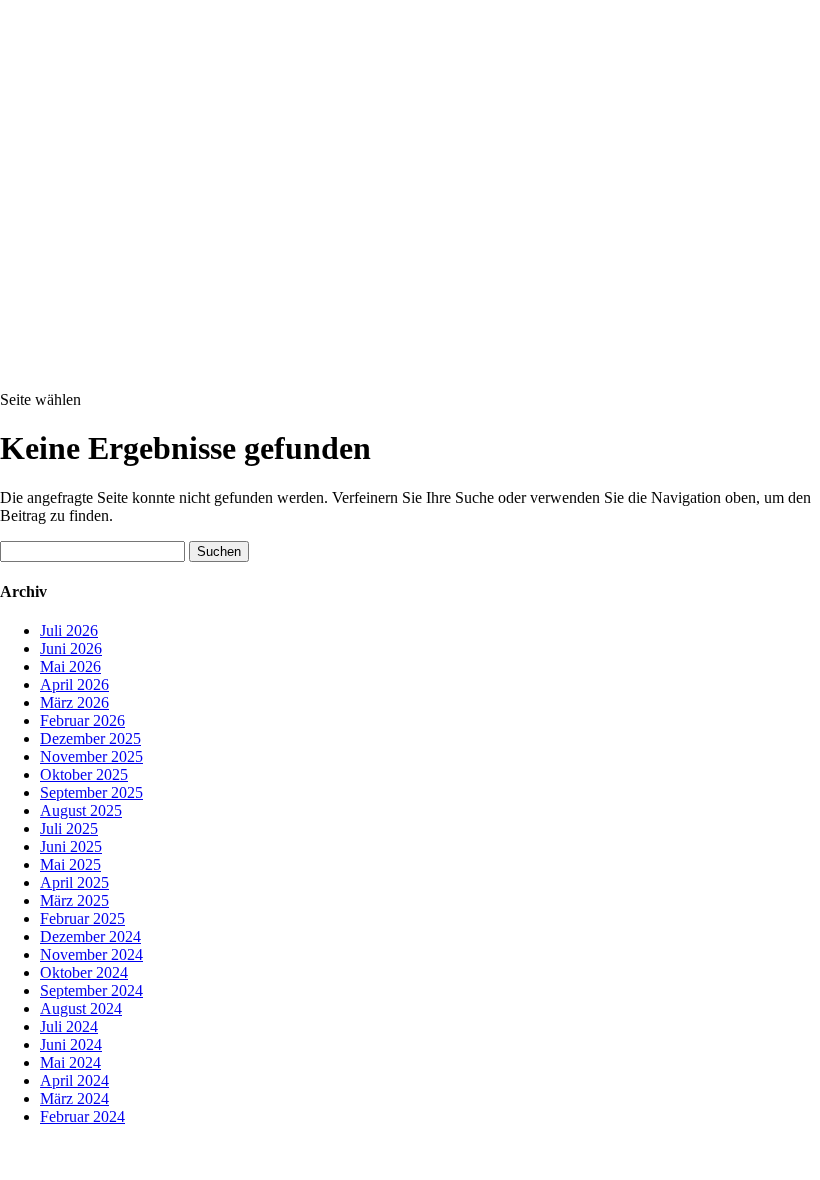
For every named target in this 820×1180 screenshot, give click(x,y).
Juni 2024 (71, 1044)
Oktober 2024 (84, 972)
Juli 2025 (69, 828)
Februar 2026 (82, 720)
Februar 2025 (82, 918)
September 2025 (91, 792)
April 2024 (74, 1080)
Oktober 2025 (84, 774)
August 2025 (81, 810)
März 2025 (74, 900)
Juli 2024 (69, 1026)
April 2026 (74, 684)
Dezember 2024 (90, 936)
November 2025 (91, 756)
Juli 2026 (69, 630)
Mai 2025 (70, 864)
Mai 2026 (70, 666)
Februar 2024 (82, 1116)
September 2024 (91, 990)
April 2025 (74, 882)
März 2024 (74, 1098)
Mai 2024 (70, 1062)
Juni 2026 (71, 648)
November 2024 (91, 954)
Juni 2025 (71, 846)
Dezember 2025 (90, 738)
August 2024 (81, 1008)
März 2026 (74, 702)
